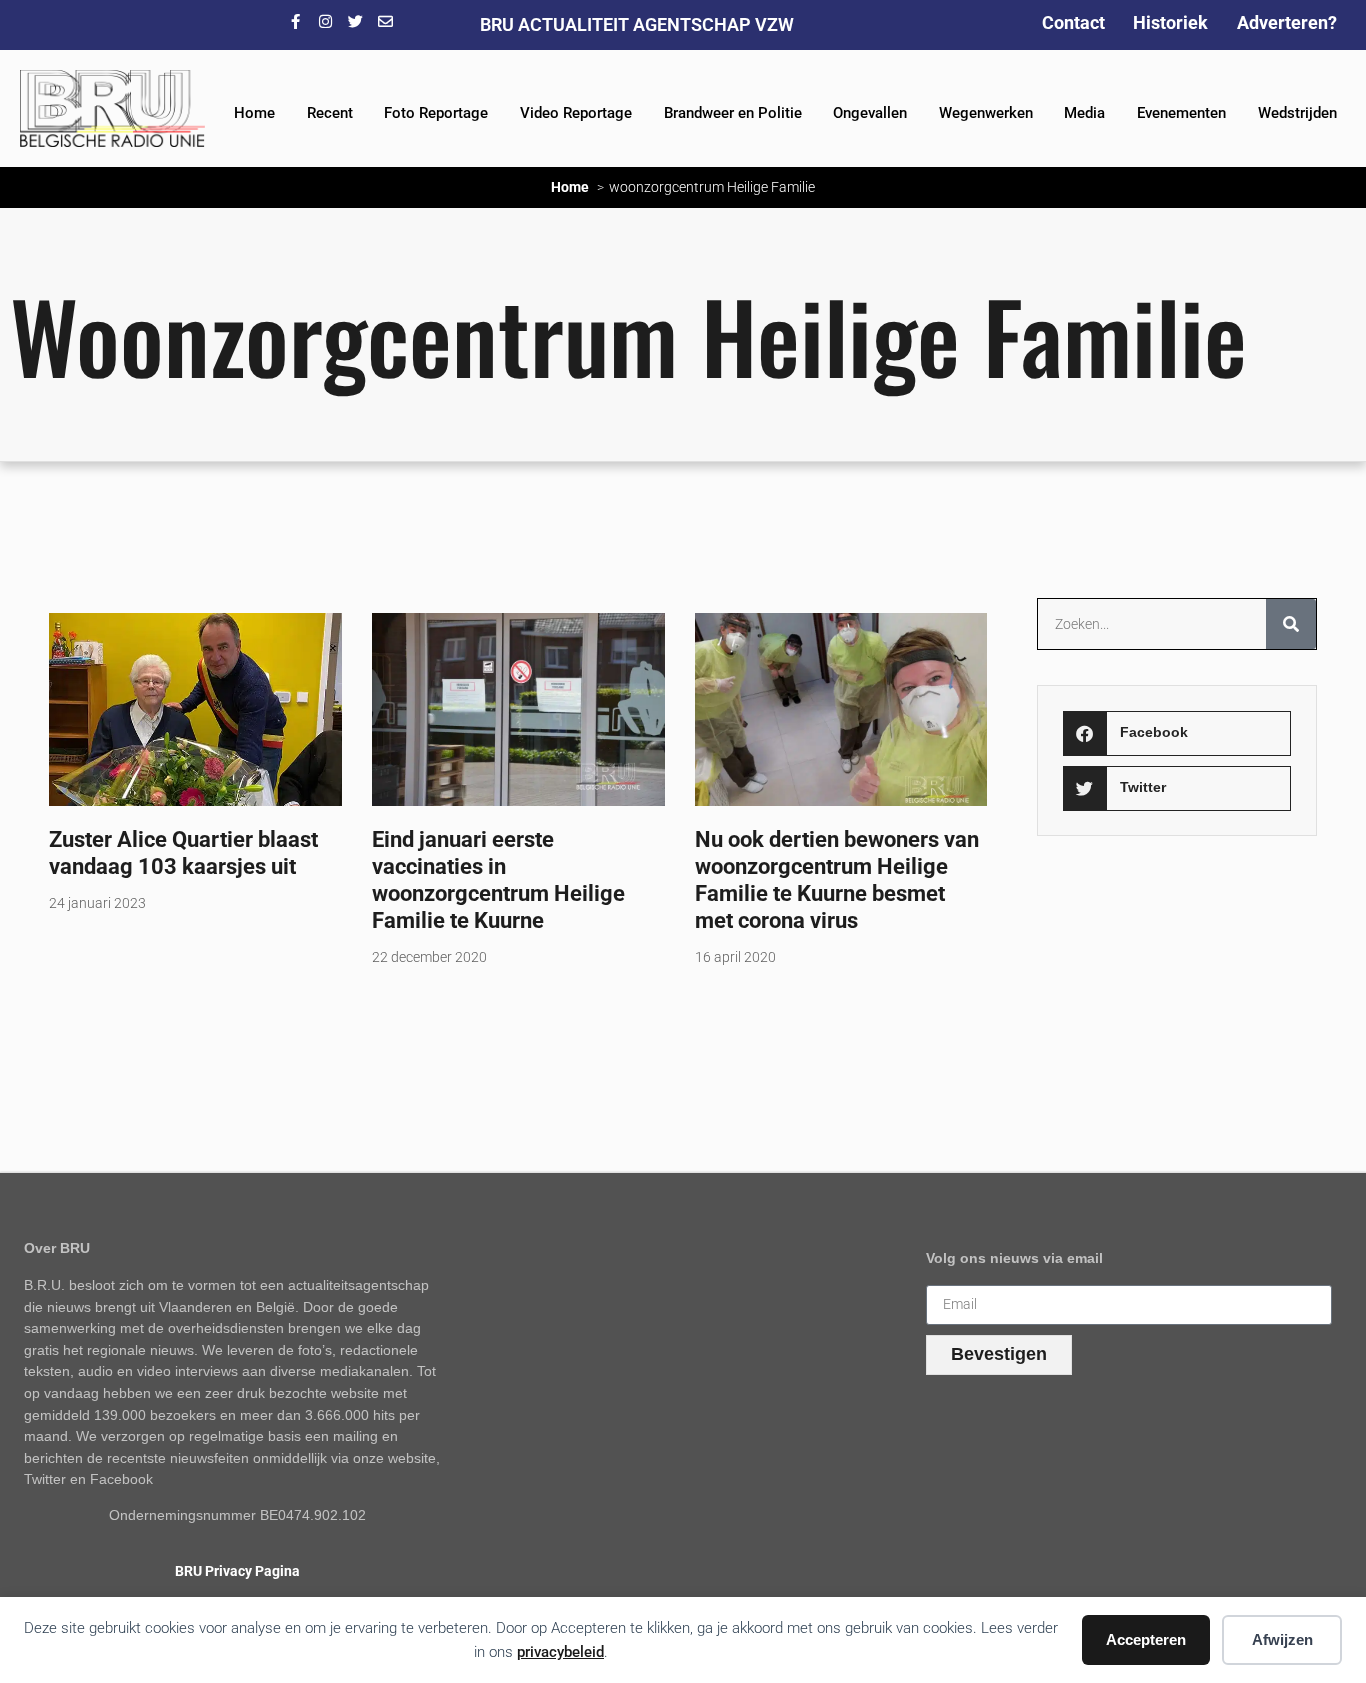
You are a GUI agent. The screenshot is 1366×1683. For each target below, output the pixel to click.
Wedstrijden (1297, 113)
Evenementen (1181, 113)
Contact (1073, 22)
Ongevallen (870, 113)
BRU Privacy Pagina (237, 1571)
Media (1084, 113)
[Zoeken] (1291, 624)
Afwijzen (1282, 1639)
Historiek (1170, 22)
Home (254, 113)
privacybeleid (560, 1652)
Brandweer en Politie (733, 113)
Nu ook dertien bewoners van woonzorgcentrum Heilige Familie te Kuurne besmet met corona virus (837, 879)
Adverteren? (1287, 22)
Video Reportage (576, 113)
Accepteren (1146, 1639)
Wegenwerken (986, 113)
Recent (330, 113)
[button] (1177, 733)
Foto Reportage (436, 113)
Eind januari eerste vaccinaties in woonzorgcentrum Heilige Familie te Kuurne (498, 879)
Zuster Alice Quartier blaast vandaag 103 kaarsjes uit (183, 852)
